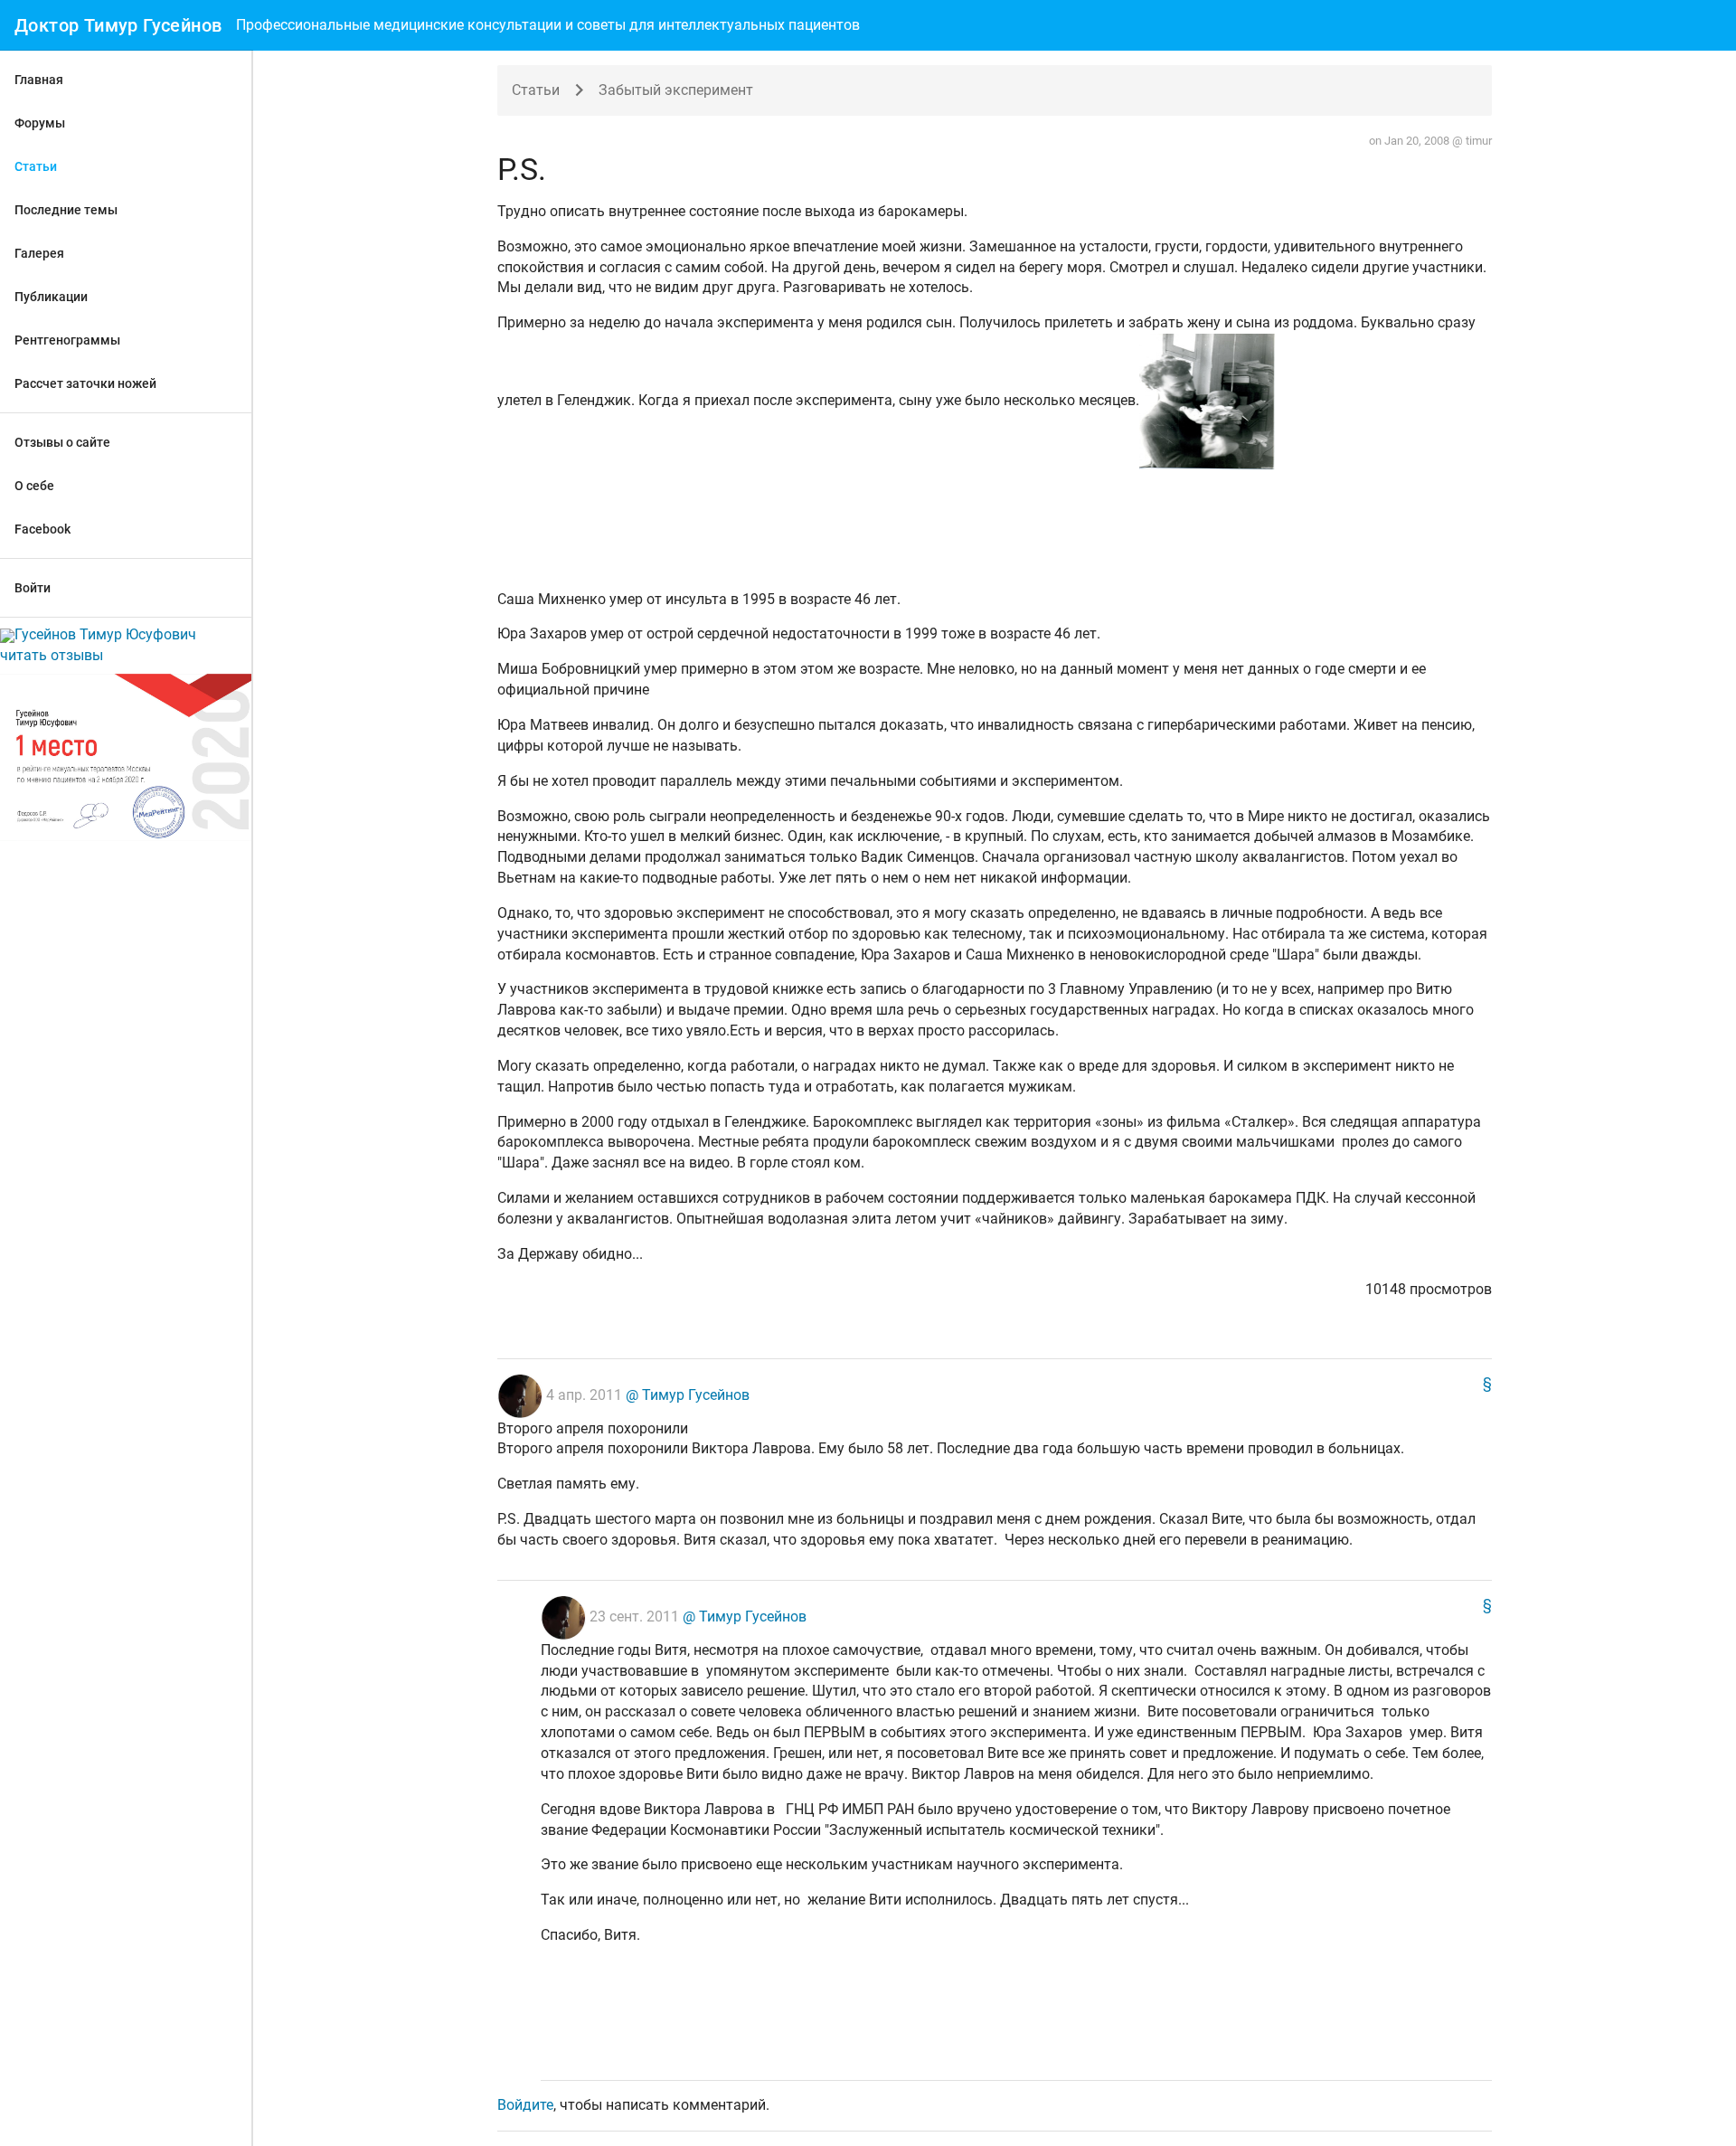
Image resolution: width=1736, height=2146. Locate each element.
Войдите (525, 2105)
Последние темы (66, 210)
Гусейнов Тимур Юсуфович (105, 634)
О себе (34, 486)
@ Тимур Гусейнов (686, 1395)
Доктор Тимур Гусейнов (118, 25)
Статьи (36, 166)
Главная (39, 80)
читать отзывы (52, 655)
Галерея (39, 253)
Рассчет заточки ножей (85, 383)
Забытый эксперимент (676, 90)
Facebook (42, 529)
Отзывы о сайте (62, 442)
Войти (33, 588)
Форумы (40, 123)
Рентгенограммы (67, 340)
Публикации (51, 297)
